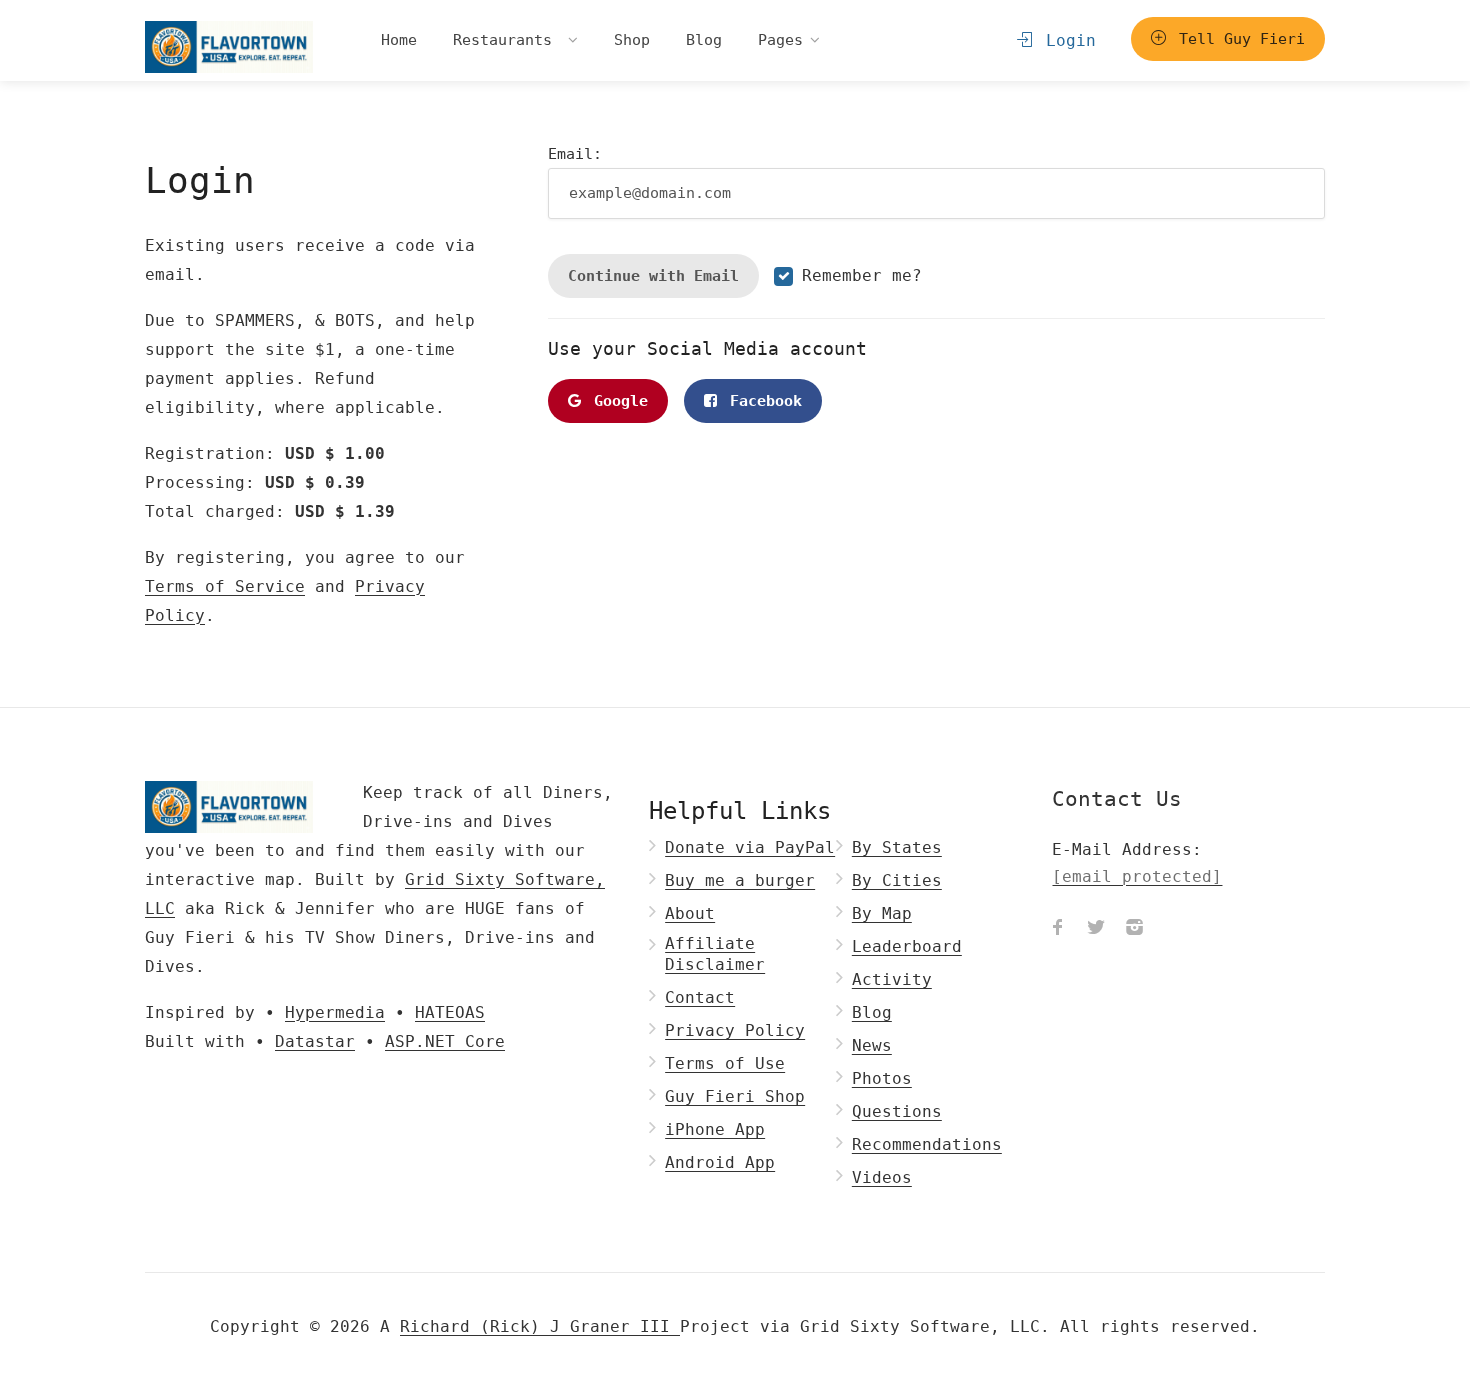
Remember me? (862, 275)
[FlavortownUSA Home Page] (229, 46)
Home (399, 40)
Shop (632, 40)
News (872, 1045)
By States (897, 847)
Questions (897, 1111)
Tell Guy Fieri (1237, 39)
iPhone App (715, 1129)
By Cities (897, 880)
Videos (882, 1177)
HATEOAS (450, 1012)
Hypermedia (335, 1012)
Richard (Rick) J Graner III (540, 1326)
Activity (892, 979)
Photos (882, 1078)
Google (616, 401)
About (690, 913)
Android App (720, 1162)
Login (1066, 40)
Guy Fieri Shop (735, 1096)
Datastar (315, 1041)
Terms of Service (225, 586)
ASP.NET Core (445, 1041)
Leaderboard (907, 946)
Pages (780, 40)
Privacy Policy (735, 1030)
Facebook (761, 401)
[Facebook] (1058, 930)
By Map (882, 913)
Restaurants (507, 40)
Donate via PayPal (750, 847)
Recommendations (927, 1144)
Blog (704, 40)
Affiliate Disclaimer (715, 954)
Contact (700, 997)
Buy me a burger (740, 880)
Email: (575, 154)
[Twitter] (1096, 930)
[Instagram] (1134, 930)
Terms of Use (725, 1063)
